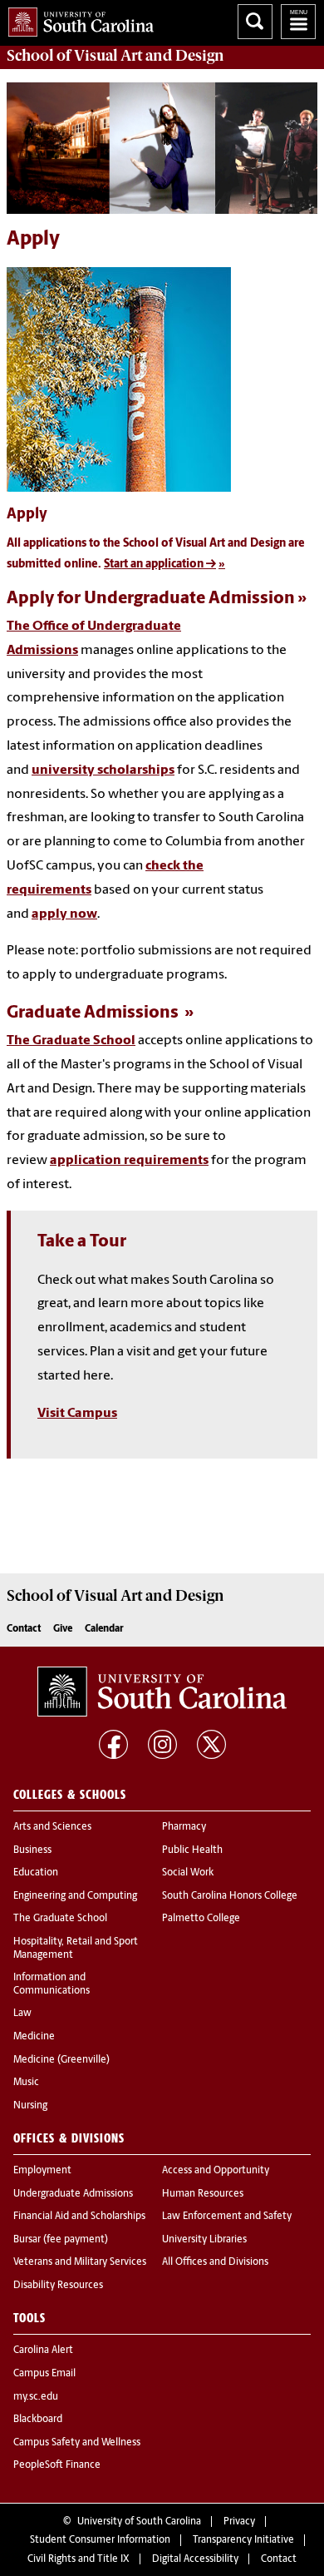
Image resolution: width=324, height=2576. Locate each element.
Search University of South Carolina (255, 22)
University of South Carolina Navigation (298, 22)
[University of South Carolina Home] (77, 19)
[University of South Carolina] (162, 1692)
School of (115, 56)
